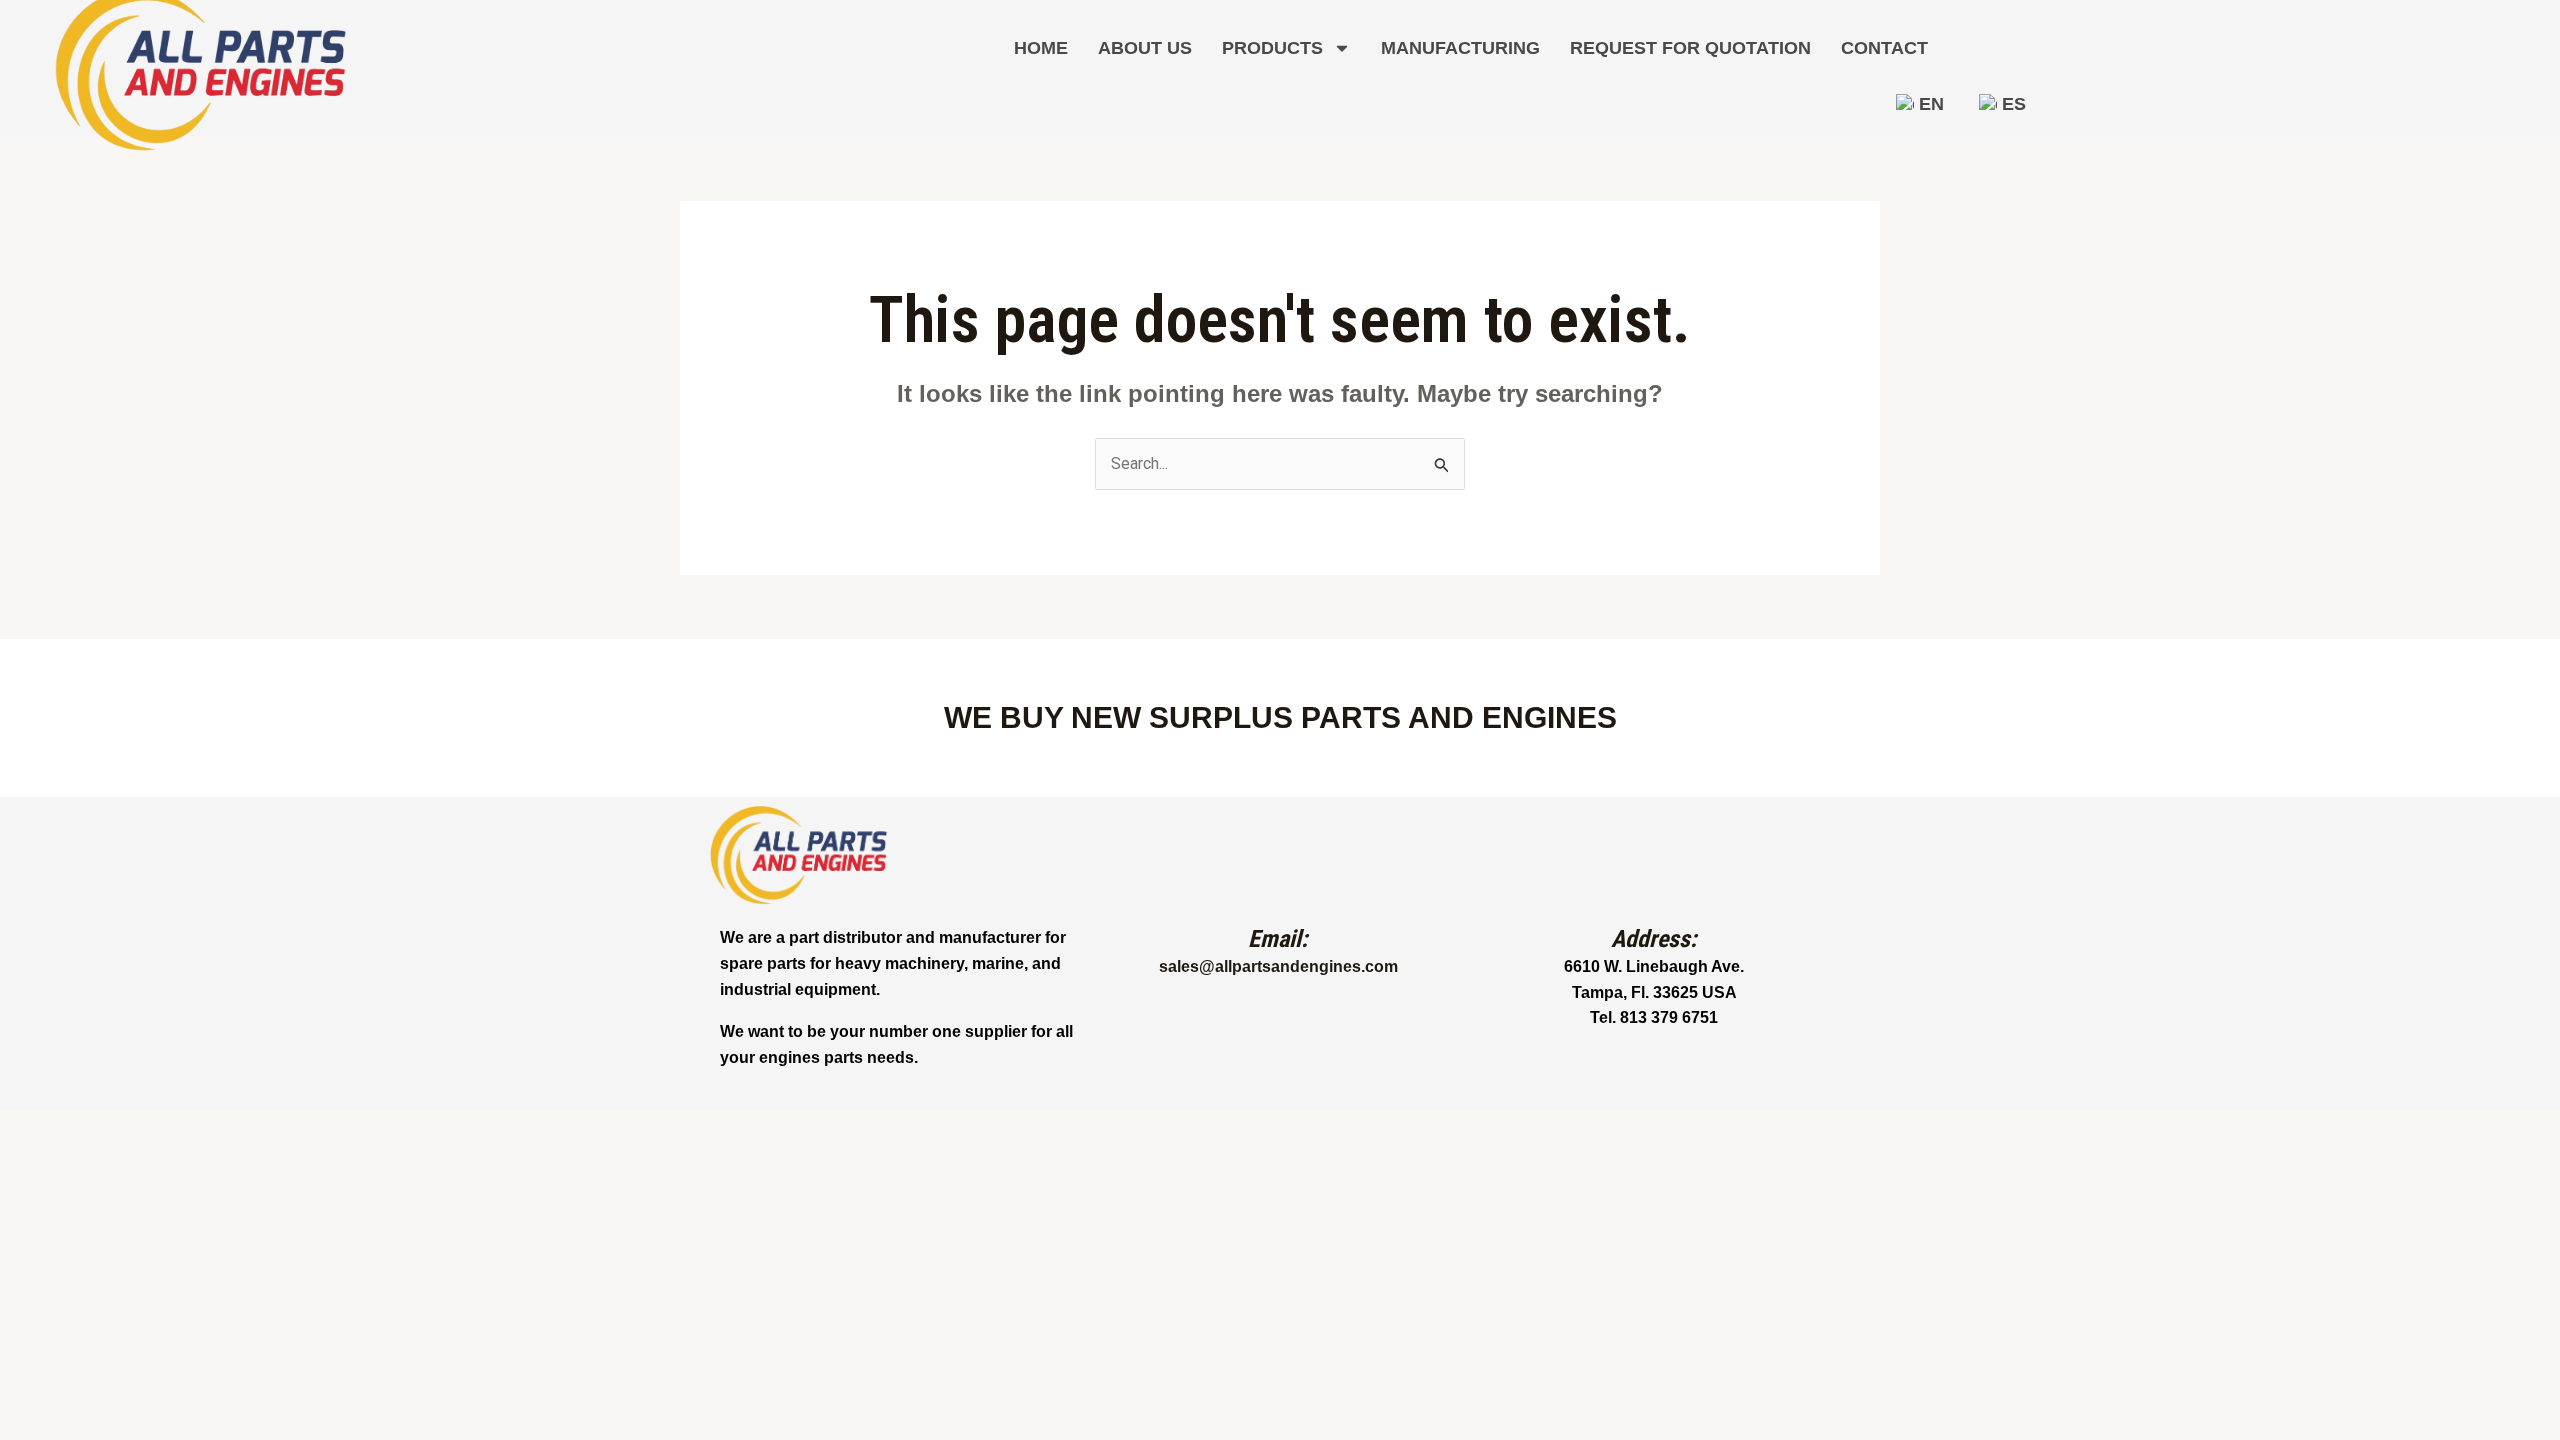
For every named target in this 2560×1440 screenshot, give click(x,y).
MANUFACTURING (1460, 48)
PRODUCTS (1272, 48)
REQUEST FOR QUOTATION (1690, 48)
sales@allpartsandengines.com (1278, 966)
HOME (1041, 48)
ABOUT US (1145, 48)
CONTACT (1884, 48)
